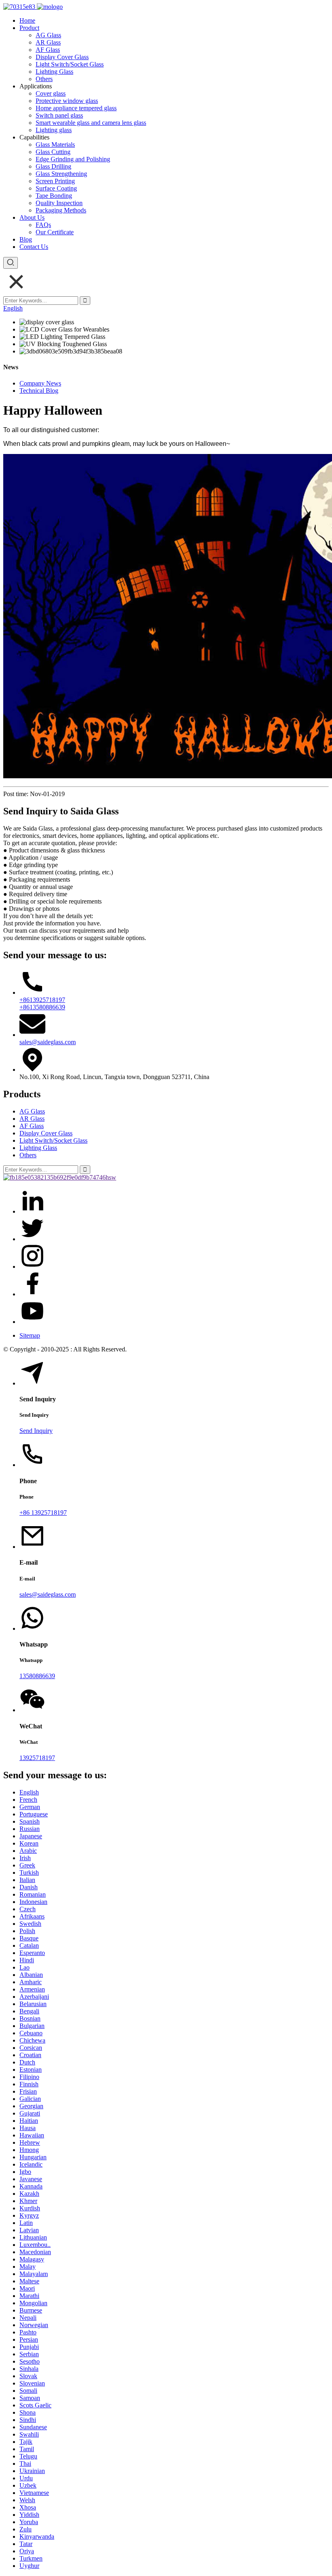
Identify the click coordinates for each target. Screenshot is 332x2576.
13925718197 (37, 1758)
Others (44, 79)
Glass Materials (55, 145)
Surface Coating (56, 188)
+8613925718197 (42, 1000)
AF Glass (48, 50)
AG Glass (48, 35)
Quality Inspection (59, 203)
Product (29, 28)
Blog (26, 239)
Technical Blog (39, 391)
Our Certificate (55, 232)
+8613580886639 (42, 1007)
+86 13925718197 (43, 1513)
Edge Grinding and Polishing (73, 159)
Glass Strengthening (61, 174)
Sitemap (30, 1335)
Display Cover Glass (62, 57)
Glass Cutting (53, 152)
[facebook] (32, 1294)
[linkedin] (32, 1211)
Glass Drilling (53, 166)
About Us (32, 217)
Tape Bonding (54, 196)
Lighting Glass (54, 72)
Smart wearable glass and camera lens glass (91, 123)
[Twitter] (32, 1239)
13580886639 (37, 1676)
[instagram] (32, 1267)
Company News (40, 383)
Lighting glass (54, 130)
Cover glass (51, 93)
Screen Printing (55, 181)
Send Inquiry (36, 1431)
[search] (11, 263)
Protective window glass (67, 101)
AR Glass (48, 42)
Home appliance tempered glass (76, 108)
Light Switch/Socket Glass (70, 64)
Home (27, 20)
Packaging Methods (61, 210)
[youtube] (32, 1322)
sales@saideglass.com (48, 1042)
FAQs (43, 225)
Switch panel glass (59, 115)
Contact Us (34, 247)
